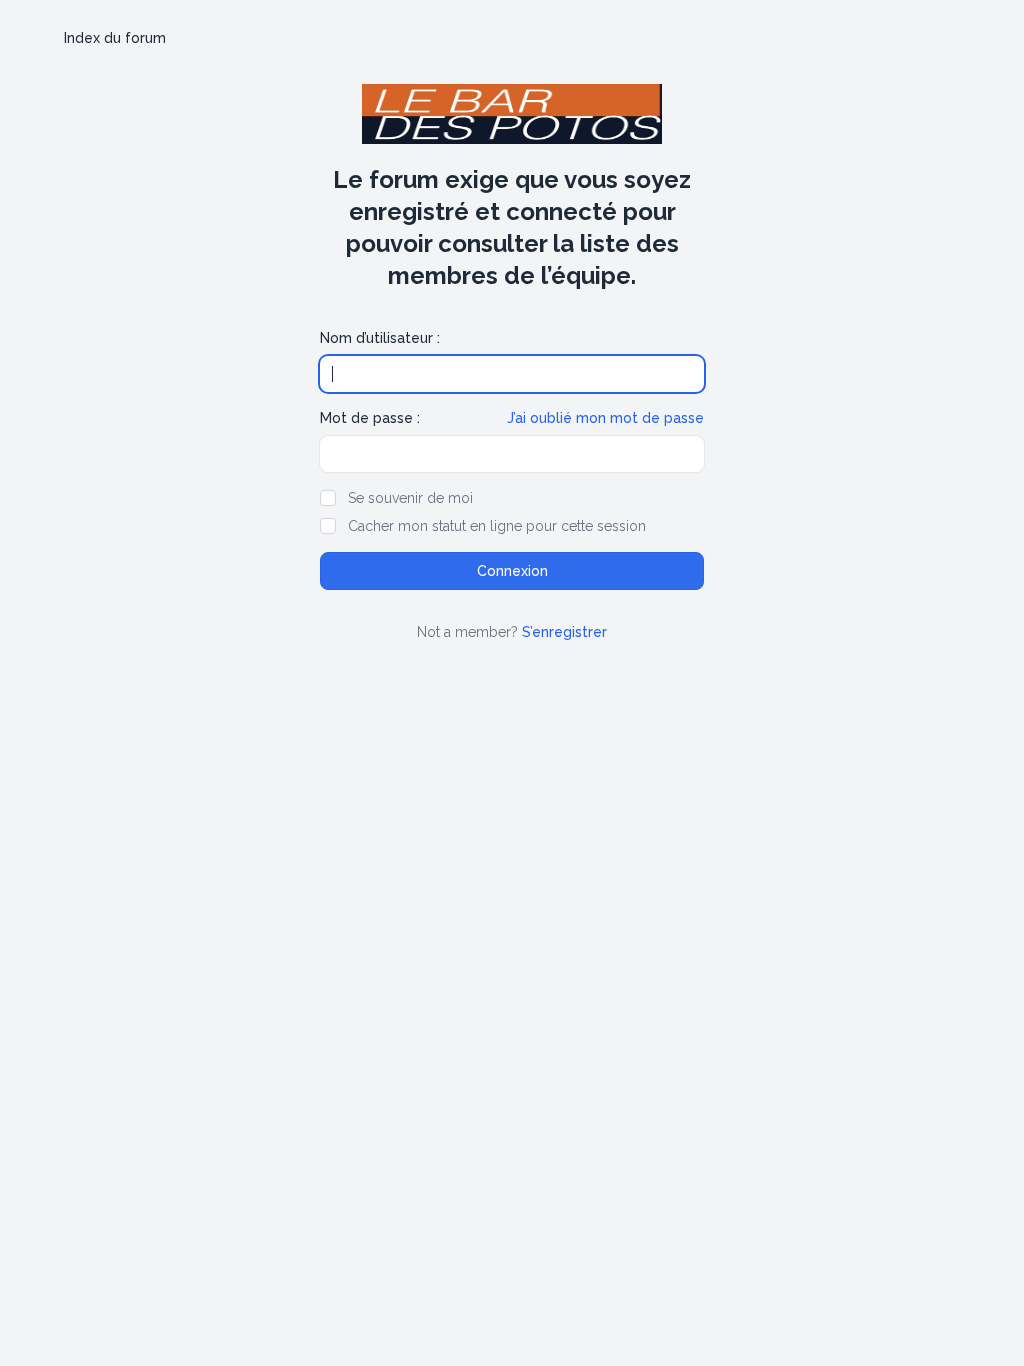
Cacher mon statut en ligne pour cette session (497, 526)
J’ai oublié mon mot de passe (605, 418)
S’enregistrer (564, 632)
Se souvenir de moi (410, 498)
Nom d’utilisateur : (380, 338)
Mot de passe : (370, 418)
